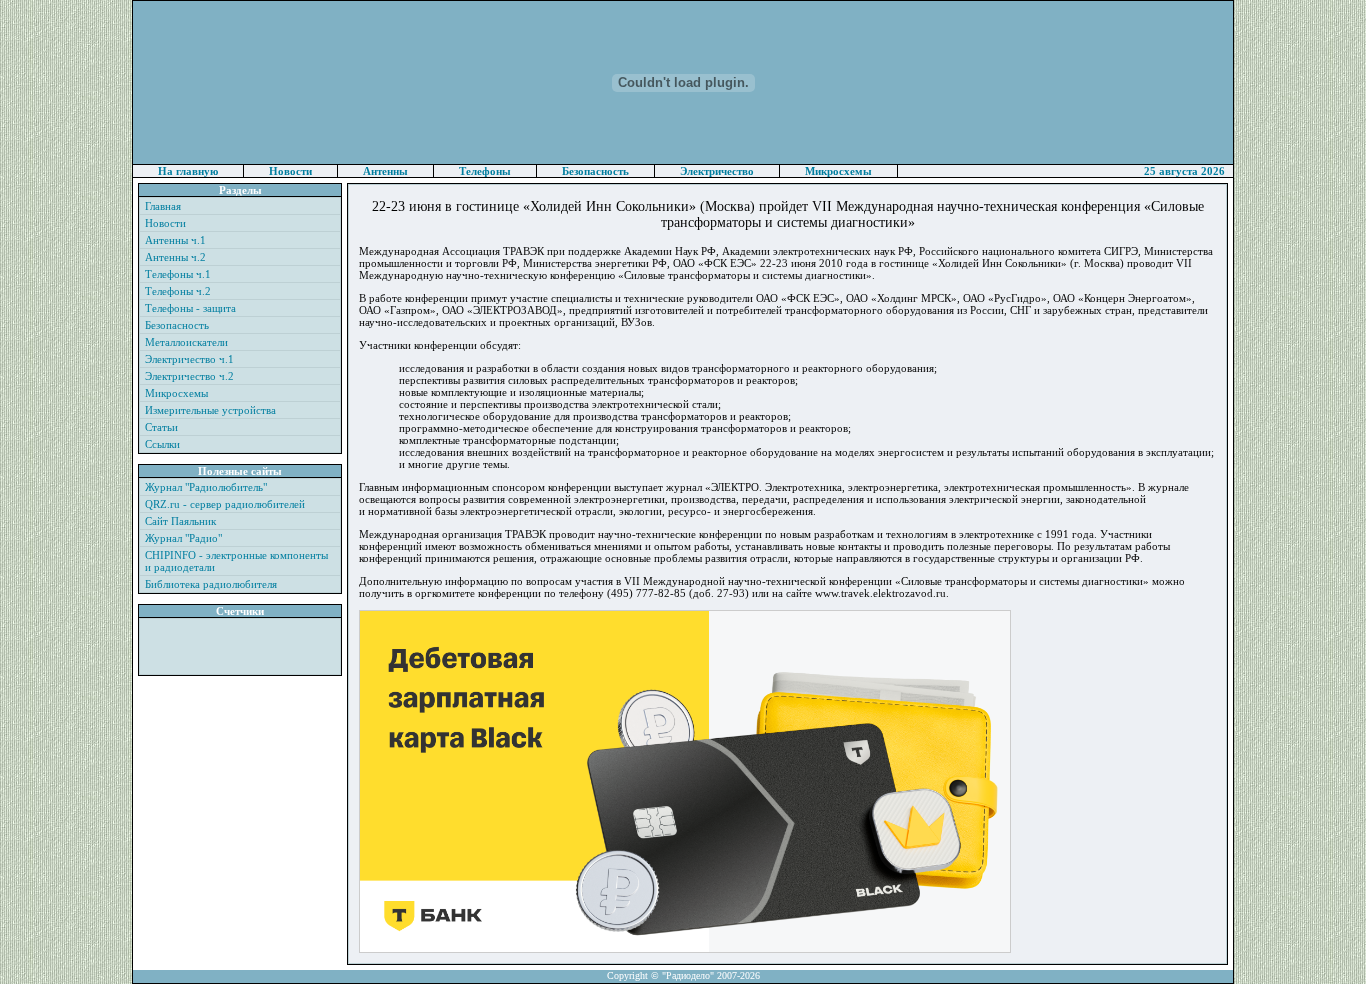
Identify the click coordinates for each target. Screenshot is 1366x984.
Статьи (161, 427)
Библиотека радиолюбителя (211, 584)
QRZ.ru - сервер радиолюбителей (225, 504)
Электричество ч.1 (189, 359)
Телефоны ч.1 (178, 274)
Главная (163, 206)
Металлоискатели (186, 342)
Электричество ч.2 (189, 376)
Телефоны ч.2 (178, 291)
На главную (188, 171)
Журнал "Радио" (183, 538)
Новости (290, 171)
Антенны (385, 171)
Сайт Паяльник (180, 521)
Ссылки (162, 444)
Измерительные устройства (210, 410)
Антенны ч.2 (175, 257)
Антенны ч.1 (175, 240)
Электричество (717, 171)
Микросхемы (838, 171)
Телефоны (485, 171)
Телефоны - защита (190, 308)
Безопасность (595, 171)
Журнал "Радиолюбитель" (206, 487)
